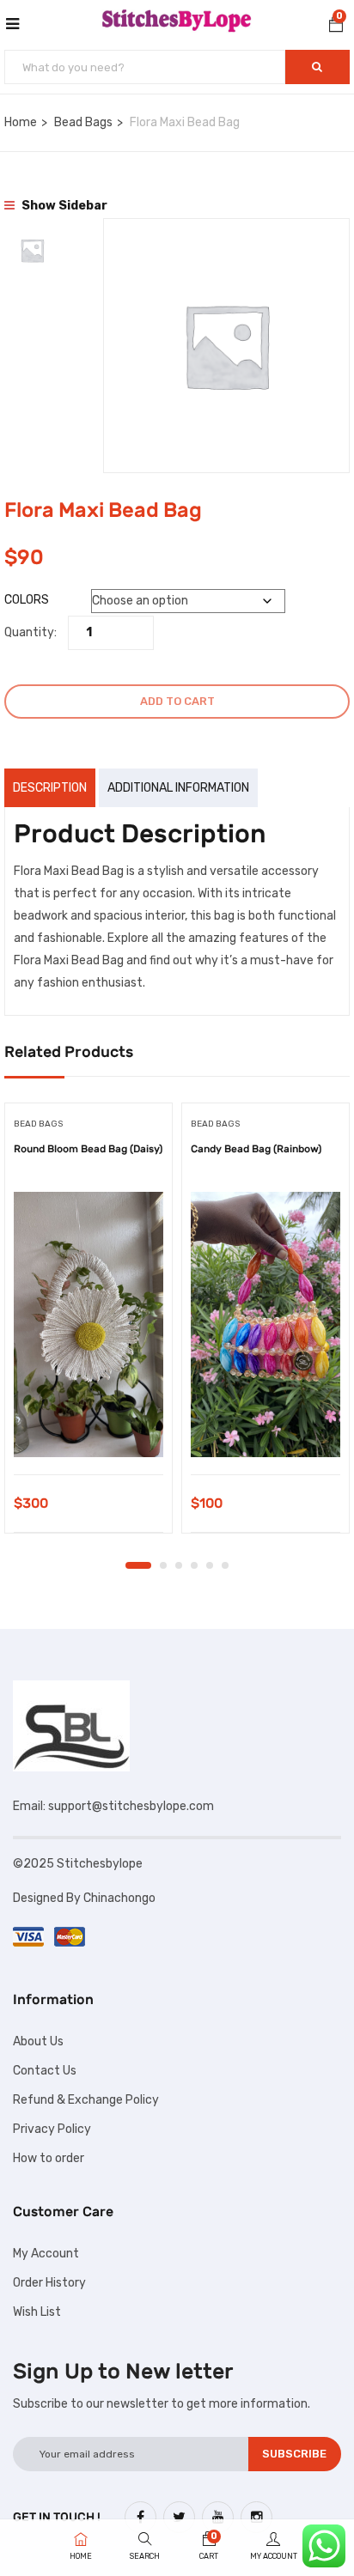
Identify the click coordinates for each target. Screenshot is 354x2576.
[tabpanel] (88, 1324)
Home (21, 122)
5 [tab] (210, 1565)
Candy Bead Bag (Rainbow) (256, 1149)
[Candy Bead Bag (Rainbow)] (265, 1324)
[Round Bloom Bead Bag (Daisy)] (88, 1324)
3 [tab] (179, 1565)
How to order (49, 2158)
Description (50, 788)
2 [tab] (163, 1565)
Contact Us (45, 2071)
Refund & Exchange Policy (86, 2100)
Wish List (37, 2312)
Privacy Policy (52, 2129)
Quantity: (31, 632)
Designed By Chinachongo (85, 1898)
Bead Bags (83, 122)
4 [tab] (194, 1565)
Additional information (178, 788)
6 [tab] (225, 1565)
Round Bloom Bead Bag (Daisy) (88, 1149)
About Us (38, 2041)
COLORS (27, 600)
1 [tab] (138, 1565)
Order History (49, 2283)
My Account (46, 2254)
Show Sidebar (63, 206)
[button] (336, 27)
